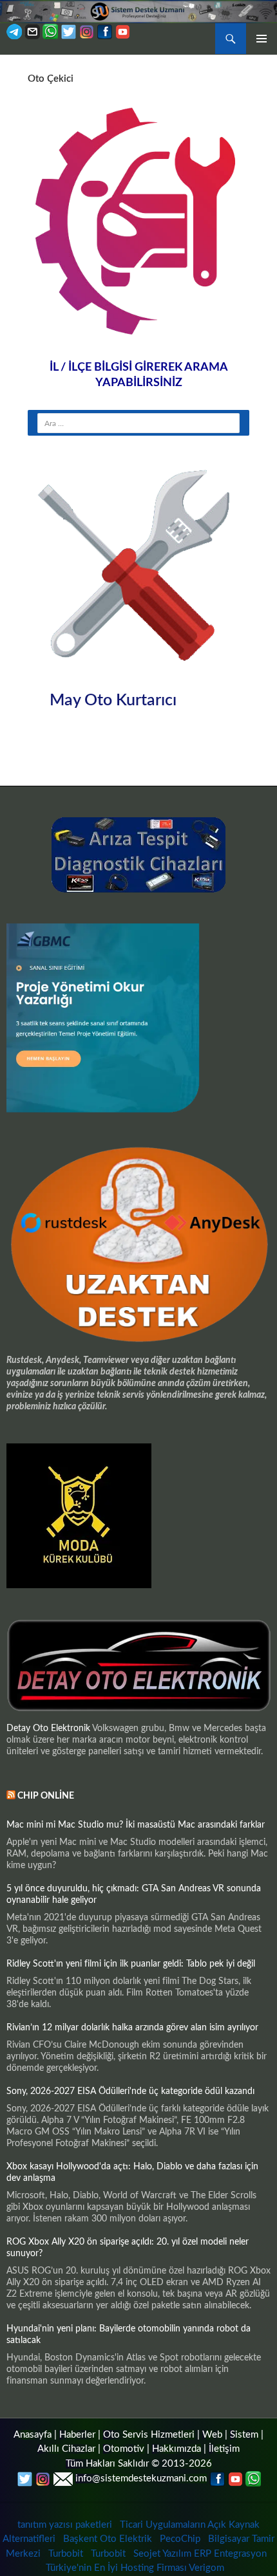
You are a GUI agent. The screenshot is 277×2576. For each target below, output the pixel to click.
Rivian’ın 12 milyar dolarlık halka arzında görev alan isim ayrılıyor (132, 2028)
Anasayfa (33, 2435)
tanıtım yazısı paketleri (65, 2525)
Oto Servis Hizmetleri (149, 2435)
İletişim (224, 2449)
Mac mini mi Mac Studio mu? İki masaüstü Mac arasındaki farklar (136, 1825)
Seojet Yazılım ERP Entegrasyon (200, 2554)
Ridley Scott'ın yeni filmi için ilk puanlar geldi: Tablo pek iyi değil (131, 1964)
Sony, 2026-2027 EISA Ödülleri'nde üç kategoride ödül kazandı (130, 2091)
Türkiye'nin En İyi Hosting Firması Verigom (136, 2568)
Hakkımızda (177, 2449)
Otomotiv (124, 2449)
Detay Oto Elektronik (48, 1728)
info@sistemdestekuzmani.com (141, 2479)
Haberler (77, 2435)
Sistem (244, 2435)
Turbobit (66, 2554)
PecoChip (180, 2539)
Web (212, 2435)
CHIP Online (46, 1796)
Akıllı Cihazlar (66, 2449)
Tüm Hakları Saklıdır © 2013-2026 (139, 2464)
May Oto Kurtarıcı (113, 700)
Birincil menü (262, 39)
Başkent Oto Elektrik (108, 2539)
